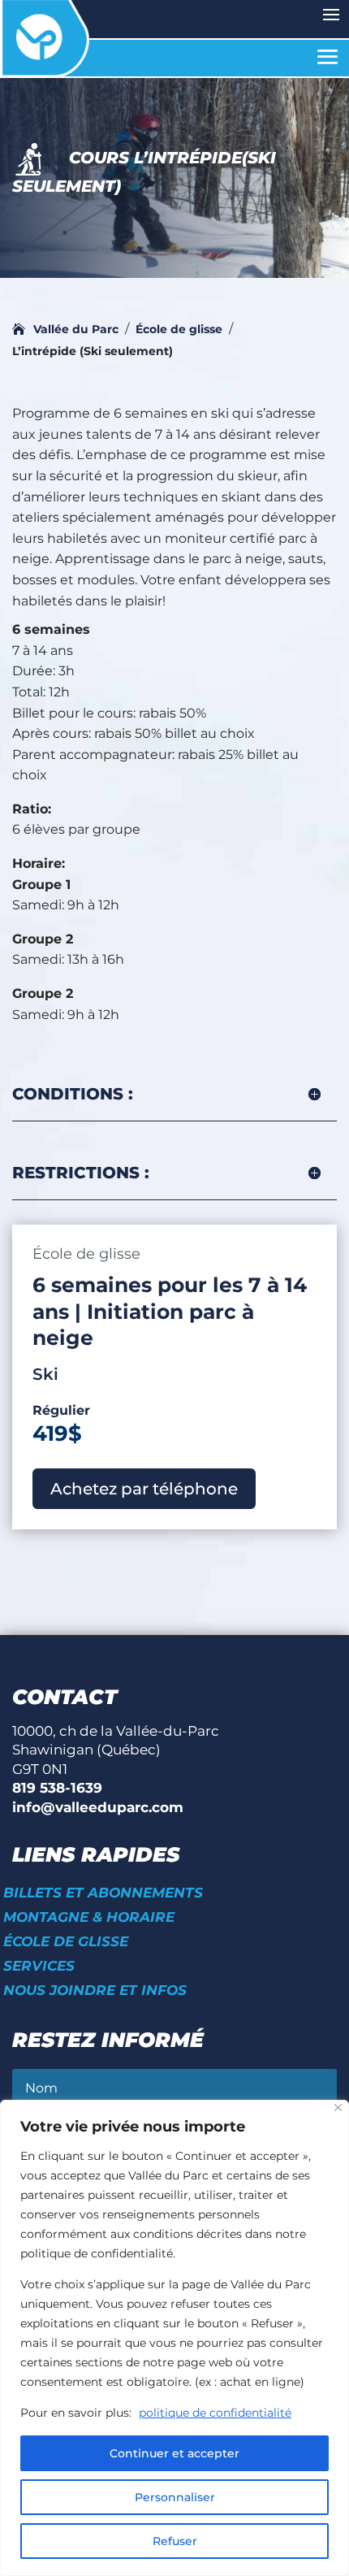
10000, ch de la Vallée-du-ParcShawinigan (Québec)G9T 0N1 (116, 1750)
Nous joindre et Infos (95, 1991)
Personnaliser (175, 2497)
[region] (174, 2338)
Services (39, 1967)
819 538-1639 (57, 1788)
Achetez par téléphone (144, 1489)
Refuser (175, 2541)
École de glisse (66, 1943)
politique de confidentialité (215, 2413)
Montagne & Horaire (89, 1918)
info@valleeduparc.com (98, 1807)
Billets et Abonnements (103, 1894)
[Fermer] (338, 2108)
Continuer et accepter (174, 2453)
